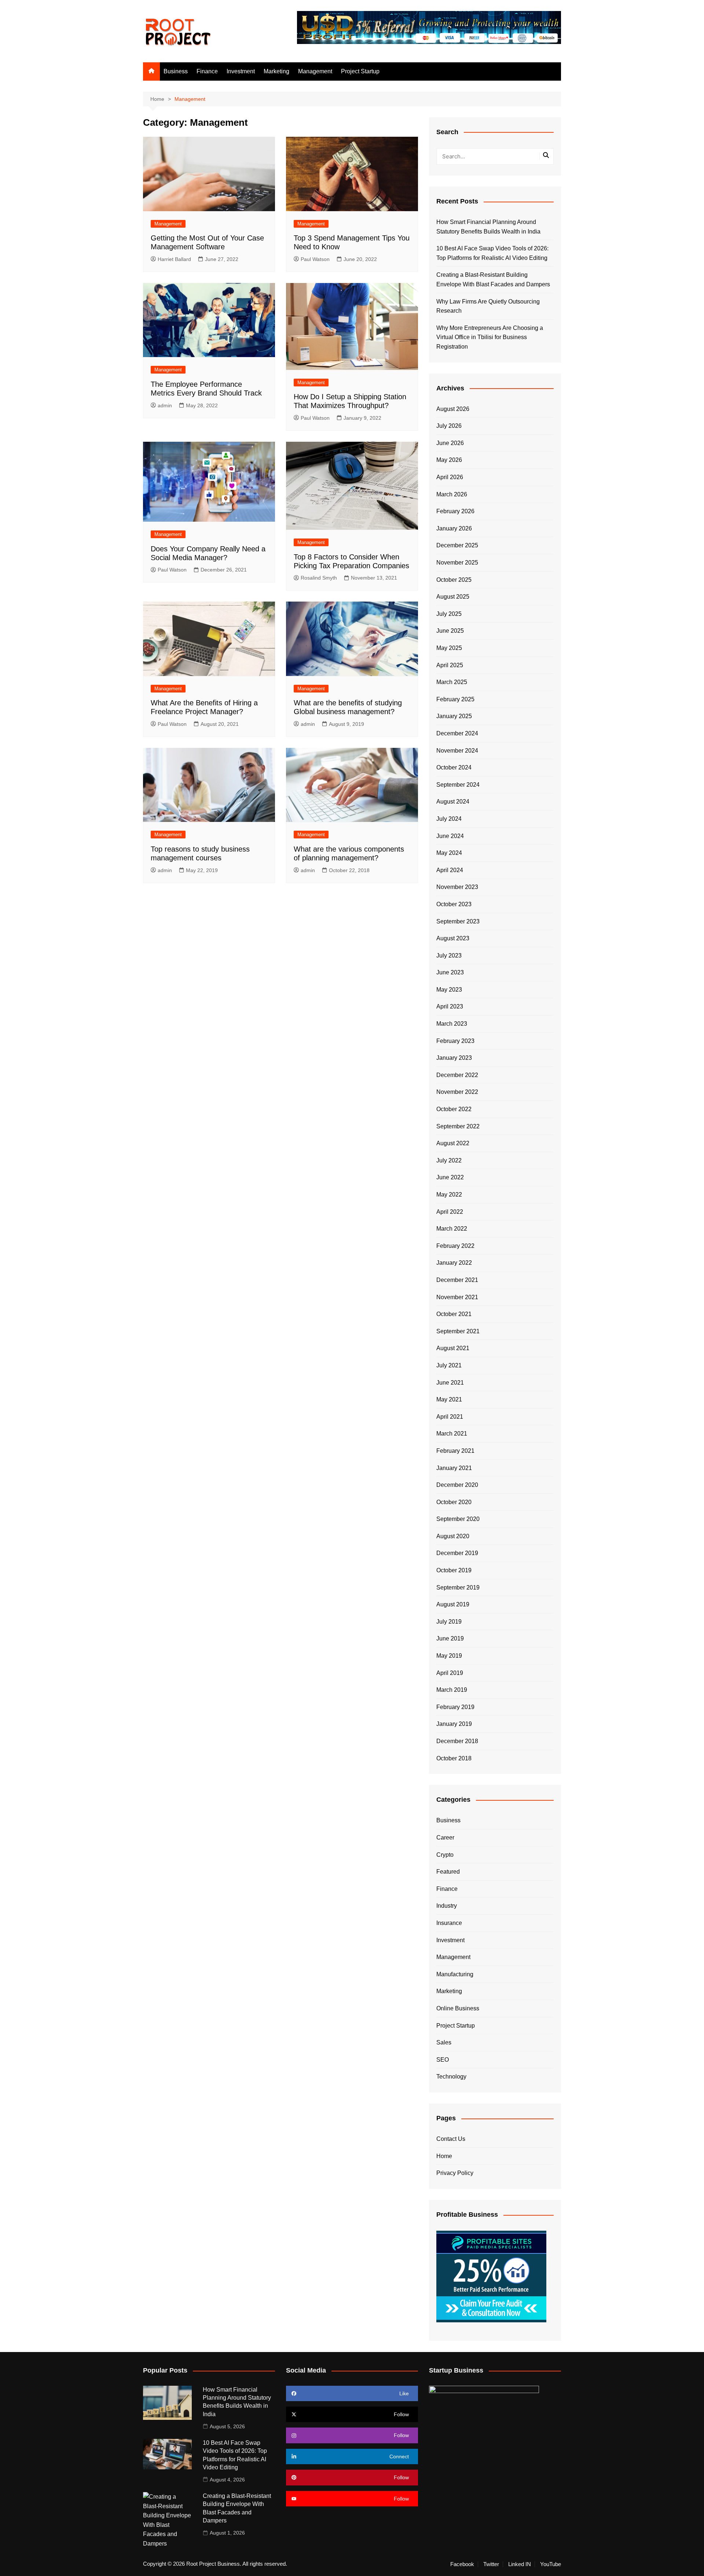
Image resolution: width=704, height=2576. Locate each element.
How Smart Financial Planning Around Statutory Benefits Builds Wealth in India (488, 227)
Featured (448, 1872)
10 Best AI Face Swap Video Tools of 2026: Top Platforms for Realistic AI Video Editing (492, 253)
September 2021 (458, 1331)
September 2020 (458, 1519)
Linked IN (520, 2564)
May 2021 (449, 1399)
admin (165, 405)
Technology (451, 2077)
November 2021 (457, 1297)
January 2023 (454, 1058)
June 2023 (450, 972)
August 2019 (453, 1604)
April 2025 (450, 665)
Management (315, 71)
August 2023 (453, 938)
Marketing (276, 71)
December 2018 (457, 1741)
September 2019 (458, 1588)
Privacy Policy (455, 2173)
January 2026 (454, 528)
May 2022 (449, 1195)
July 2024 (449, 819)
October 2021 (454, 1314)
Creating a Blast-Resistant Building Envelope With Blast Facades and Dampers (493, 280)
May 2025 (449, 648)
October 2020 (454, 1502)
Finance (207, 71)
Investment (241, 71)
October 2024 (454, 767)
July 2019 (449, 1622)
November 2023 (457, 887)
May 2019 (449, 1656)
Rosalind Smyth (319, 578)
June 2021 (450, 1383)
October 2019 (454, 1570)
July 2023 (449, 956)
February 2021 (455, 1451)
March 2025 (452, 682)
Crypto (445, 1855)
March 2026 (452, 494)
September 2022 (458, 1126)
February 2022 (455, 1246)
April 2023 (450, 1006)
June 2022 (450, 1177)
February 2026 (455, 511)
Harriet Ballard (174, 259)
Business (176, 71)
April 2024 (450, 870)
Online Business (458, 2008)
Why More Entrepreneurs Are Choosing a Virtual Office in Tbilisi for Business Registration (490, 337)
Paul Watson (315, 259)
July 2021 (449, 1365)
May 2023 (449, 990)
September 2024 (458, 785)
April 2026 (450, 477)
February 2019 (455, 1707)
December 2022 (457, 1075)
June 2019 (450, 1638)
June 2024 (450, 836)
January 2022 (454, 1263)
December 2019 (457, 1553)
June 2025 (450, 631)
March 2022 (452, 1229)
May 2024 (449, 853)
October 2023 (454, 904)
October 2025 (454, 580)
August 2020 (453, 1536)
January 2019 (454, 1724)
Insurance (449, 1923)
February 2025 (455, 699)
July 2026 (449, 426)
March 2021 (452, 1434)
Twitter (491, 2564)
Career (445, 1838)
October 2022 (454, 1109)
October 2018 (454, 1758)
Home (444, 2156)
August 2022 (453, 1143)
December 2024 (457, 733)
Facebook (462, 2564)
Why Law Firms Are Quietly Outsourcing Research (488, 306)
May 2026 (449, 460)
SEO (443, 2060)
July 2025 (449, 614)
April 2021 (450, 1417)
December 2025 (457, 545)
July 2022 (449, 1160)
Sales (444, 2042)
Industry (447, 1906)
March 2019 (452, 1690)
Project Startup (360, 71)
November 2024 (457, 751)
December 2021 (457, 1280)
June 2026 (450, 443)
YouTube (551, 2564)
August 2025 (453, 597)
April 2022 (450, 1212)
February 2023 (455, 1041)
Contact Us (451, 2139)
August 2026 (453, 409)
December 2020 (457, 1485)
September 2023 (458, 921)
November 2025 (457, 563)
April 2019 (450, 1673)
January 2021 (454, 1468)
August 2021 (453, 1348)
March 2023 (452, 1024)
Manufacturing (455, 1974)
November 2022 (457, 1092)
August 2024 (453, 802)
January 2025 (454, 716)
